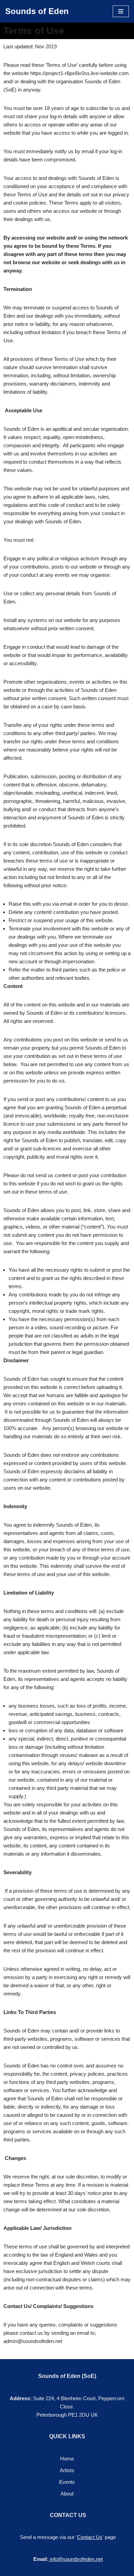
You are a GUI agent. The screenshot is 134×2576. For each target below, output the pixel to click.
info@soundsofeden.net (76, 2559)
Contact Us (90, 2537)
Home (67, 2459)
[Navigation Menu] (121, 11)
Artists (67, 2470)
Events (67, 2482)
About (67, 2494)
